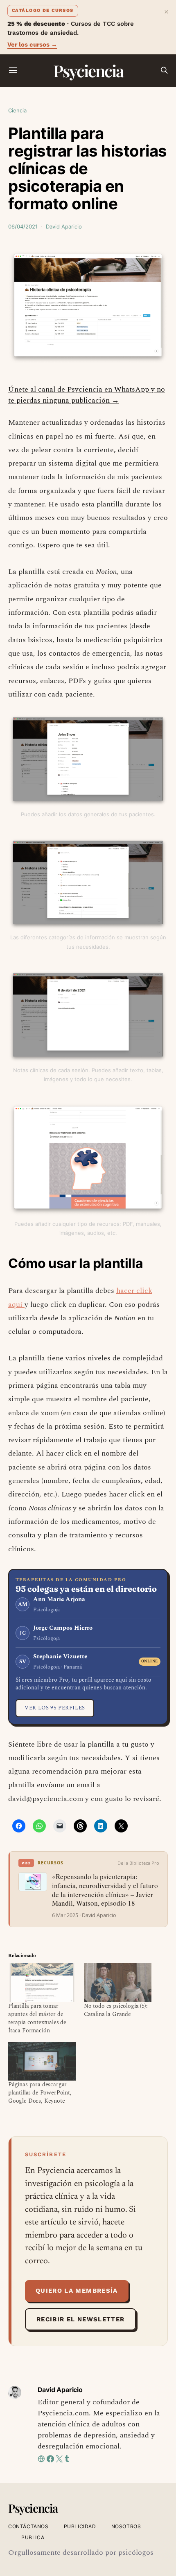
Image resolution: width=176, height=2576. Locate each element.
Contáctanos (28, 2526)
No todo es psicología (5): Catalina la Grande (116, 2010)
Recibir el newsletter (80, 2319)
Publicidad (80, 2526)
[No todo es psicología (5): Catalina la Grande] (118, 1982)
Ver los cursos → (32, 45)
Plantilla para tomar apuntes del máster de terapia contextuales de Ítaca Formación (37, 2018)
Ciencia (17, 110)
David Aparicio (64, 226)
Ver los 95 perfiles (55, 1708)
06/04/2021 (23, 226)
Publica (33, 2537)
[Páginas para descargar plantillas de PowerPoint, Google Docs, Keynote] (42, 2061)
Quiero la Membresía (77, 2291)
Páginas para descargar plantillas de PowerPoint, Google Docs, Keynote (40, 2093)
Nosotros (126, 2526)
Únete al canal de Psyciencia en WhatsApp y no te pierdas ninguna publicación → (87, 395)
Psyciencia (88, 71)
